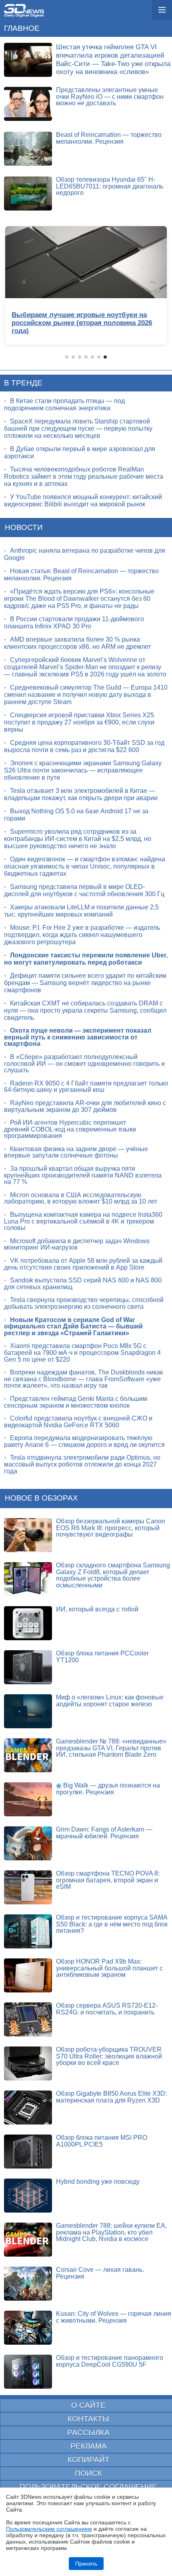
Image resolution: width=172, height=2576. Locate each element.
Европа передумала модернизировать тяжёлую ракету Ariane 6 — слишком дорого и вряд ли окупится (84, 1441)
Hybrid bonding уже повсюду (98, 2182)
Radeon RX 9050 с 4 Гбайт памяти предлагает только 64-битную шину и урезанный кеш (86, 1087)
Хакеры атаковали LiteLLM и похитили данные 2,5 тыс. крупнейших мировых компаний (81, 911)
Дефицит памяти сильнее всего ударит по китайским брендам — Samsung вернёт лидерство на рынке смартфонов (85, 983)
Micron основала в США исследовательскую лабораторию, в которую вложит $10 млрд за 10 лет (81, 1198)
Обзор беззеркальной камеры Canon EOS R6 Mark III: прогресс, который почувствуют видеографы (111, 1528)
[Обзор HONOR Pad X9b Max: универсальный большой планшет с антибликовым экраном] (28, 1975)
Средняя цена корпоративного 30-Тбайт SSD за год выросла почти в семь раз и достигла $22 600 (84, 746)
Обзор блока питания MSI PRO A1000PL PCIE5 (102, 2141)
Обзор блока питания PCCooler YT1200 (102, 1657)
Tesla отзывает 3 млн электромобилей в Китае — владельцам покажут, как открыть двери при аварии (81, 794)
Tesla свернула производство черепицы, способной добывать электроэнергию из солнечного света (84, 1303)
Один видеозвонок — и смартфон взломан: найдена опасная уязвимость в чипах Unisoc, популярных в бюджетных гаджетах (85, 866)
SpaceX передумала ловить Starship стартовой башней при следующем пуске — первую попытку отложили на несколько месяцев (78, 428)
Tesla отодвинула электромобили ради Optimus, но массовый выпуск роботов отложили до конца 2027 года (82, 1464)
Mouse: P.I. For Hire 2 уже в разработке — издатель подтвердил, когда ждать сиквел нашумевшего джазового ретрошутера (82, 935)
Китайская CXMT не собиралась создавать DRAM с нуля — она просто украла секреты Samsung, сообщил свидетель (85, 1010)
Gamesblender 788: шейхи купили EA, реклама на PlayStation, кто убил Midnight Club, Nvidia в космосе (111, 2232)
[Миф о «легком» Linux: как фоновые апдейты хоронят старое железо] (28, 1711)
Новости (24, 527)
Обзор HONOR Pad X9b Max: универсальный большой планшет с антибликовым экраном (109, 1968)
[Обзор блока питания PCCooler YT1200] (28, 1667)
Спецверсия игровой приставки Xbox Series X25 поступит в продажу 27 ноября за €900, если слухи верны (79, 722)
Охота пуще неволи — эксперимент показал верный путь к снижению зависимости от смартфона (78, 1037)
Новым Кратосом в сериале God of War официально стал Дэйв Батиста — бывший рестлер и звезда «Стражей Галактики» (73, 1326)
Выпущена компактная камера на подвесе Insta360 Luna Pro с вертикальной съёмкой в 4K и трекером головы (83, 1221)
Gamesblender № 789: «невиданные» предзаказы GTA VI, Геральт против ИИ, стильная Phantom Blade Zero (111, 1748)
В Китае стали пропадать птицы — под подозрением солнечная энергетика (64, 404)
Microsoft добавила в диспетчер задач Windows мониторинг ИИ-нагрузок (77, 1244)
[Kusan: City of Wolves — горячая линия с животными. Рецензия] (28, 2328)
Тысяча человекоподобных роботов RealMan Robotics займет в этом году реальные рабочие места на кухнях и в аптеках (84, 476)
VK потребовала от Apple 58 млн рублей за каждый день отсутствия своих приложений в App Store (83, 1264)
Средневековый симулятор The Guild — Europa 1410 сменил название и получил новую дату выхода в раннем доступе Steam (86, 695)
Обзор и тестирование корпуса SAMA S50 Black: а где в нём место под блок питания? (112, 1924)
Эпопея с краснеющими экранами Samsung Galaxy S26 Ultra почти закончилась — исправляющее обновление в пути (83, 770)
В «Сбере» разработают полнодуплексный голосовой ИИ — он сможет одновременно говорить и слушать (84, 1063)
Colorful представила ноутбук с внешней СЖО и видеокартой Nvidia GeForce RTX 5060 (78, 1422)
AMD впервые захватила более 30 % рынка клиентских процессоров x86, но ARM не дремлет (77, 643)
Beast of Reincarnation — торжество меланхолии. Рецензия (109, 138)
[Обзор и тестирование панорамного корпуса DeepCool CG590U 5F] (28, 2372)
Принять (86, 2564)
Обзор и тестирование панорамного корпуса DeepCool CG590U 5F (110, 2361)
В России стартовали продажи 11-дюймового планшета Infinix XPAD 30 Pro (74, 623)
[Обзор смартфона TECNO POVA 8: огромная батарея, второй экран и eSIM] (28, 1887)
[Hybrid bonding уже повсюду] (28, 2196)
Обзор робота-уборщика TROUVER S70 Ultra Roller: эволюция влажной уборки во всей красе (109, 2056)
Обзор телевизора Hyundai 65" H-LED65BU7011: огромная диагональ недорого (110, 186)
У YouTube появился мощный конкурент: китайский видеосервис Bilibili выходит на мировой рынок (83, 501)
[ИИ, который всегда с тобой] (28, 1623)
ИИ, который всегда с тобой (97, 1609)
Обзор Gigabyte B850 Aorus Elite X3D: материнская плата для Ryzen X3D (111, 2097)
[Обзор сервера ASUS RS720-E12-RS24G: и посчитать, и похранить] (28, 2019)
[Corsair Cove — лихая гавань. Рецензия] (28, 2284)
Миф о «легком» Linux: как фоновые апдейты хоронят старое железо (110, 1701)
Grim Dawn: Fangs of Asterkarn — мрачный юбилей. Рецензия (104, 1833)
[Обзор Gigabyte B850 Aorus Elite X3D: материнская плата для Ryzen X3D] (28, 2108)
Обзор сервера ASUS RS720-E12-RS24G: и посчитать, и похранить (107, 2009)
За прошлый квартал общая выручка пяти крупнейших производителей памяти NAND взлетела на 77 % (83, 1175)
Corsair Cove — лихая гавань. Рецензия (100, 2273)
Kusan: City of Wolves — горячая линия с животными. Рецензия (114, 2317)
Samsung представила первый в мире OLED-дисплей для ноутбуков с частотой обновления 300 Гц (84, 890)
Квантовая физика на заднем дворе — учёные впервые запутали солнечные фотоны (76, 1152)
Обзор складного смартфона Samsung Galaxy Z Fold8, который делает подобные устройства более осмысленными (113, 1575)
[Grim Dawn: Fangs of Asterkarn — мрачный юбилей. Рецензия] (28, 1843)
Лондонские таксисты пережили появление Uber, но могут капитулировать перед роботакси (86, 959)
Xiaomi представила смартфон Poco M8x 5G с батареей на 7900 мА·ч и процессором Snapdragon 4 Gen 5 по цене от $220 (82, 1352)
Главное (22, 28)
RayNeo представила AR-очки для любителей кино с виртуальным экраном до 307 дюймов (85, 1106)
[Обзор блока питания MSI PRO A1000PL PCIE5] (28, 2152)
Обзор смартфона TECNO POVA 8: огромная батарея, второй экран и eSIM (108, 1880)
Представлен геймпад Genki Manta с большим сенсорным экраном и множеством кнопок (76, 1402)
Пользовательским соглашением (49, 2529)
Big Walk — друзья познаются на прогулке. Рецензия (108, 1789)
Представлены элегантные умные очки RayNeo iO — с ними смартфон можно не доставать (110, 96)
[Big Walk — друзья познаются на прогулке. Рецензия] (28, 1799)
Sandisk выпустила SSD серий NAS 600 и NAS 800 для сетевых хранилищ (83, 1284)
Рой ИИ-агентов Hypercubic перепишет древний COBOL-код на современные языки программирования (70, 1129)
